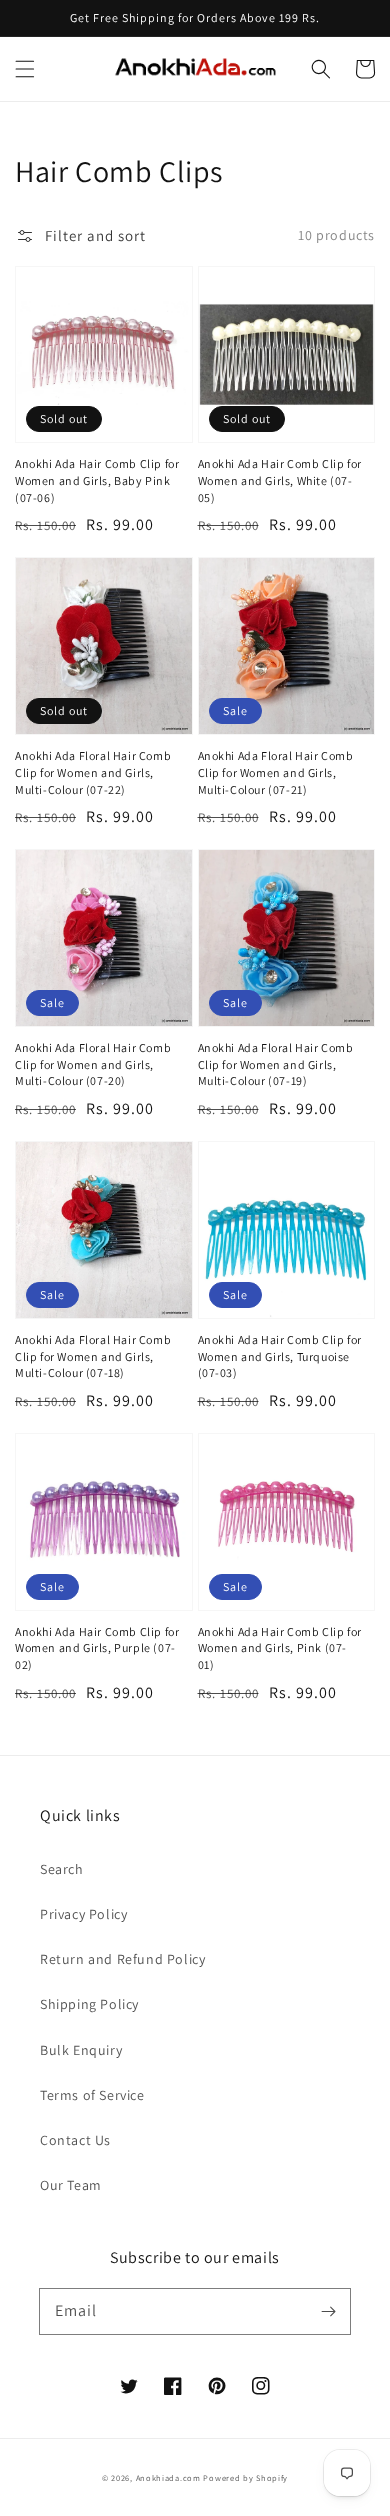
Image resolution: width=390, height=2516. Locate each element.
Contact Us (75, 2140)
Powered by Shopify (245, 2477)
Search (62, 1869)
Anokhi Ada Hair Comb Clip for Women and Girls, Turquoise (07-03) (280, 1356)
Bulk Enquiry (81, 2050)
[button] (25, 69)
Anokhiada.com (168, 2477)
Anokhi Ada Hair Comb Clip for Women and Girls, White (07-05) (280, 480)
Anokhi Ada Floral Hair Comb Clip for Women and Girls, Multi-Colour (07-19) (276, 1064)
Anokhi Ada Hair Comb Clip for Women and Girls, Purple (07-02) (97, 1648)
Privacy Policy (83, 1914)
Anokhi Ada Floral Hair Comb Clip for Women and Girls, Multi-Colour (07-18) (93, 1356)
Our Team (71, 2185)
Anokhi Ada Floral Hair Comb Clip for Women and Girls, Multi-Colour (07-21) (276, 772)
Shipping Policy (89, 2004)
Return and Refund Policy (122, 1959)
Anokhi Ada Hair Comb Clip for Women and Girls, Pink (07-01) (280, 1648)
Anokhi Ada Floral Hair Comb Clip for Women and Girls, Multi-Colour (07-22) (93, 772)
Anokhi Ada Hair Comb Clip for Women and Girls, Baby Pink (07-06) (97, 480)
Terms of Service (92, 2095)
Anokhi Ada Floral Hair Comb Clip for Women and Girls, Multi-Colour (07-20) (93, 1064)
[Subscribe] (328, 2311)
